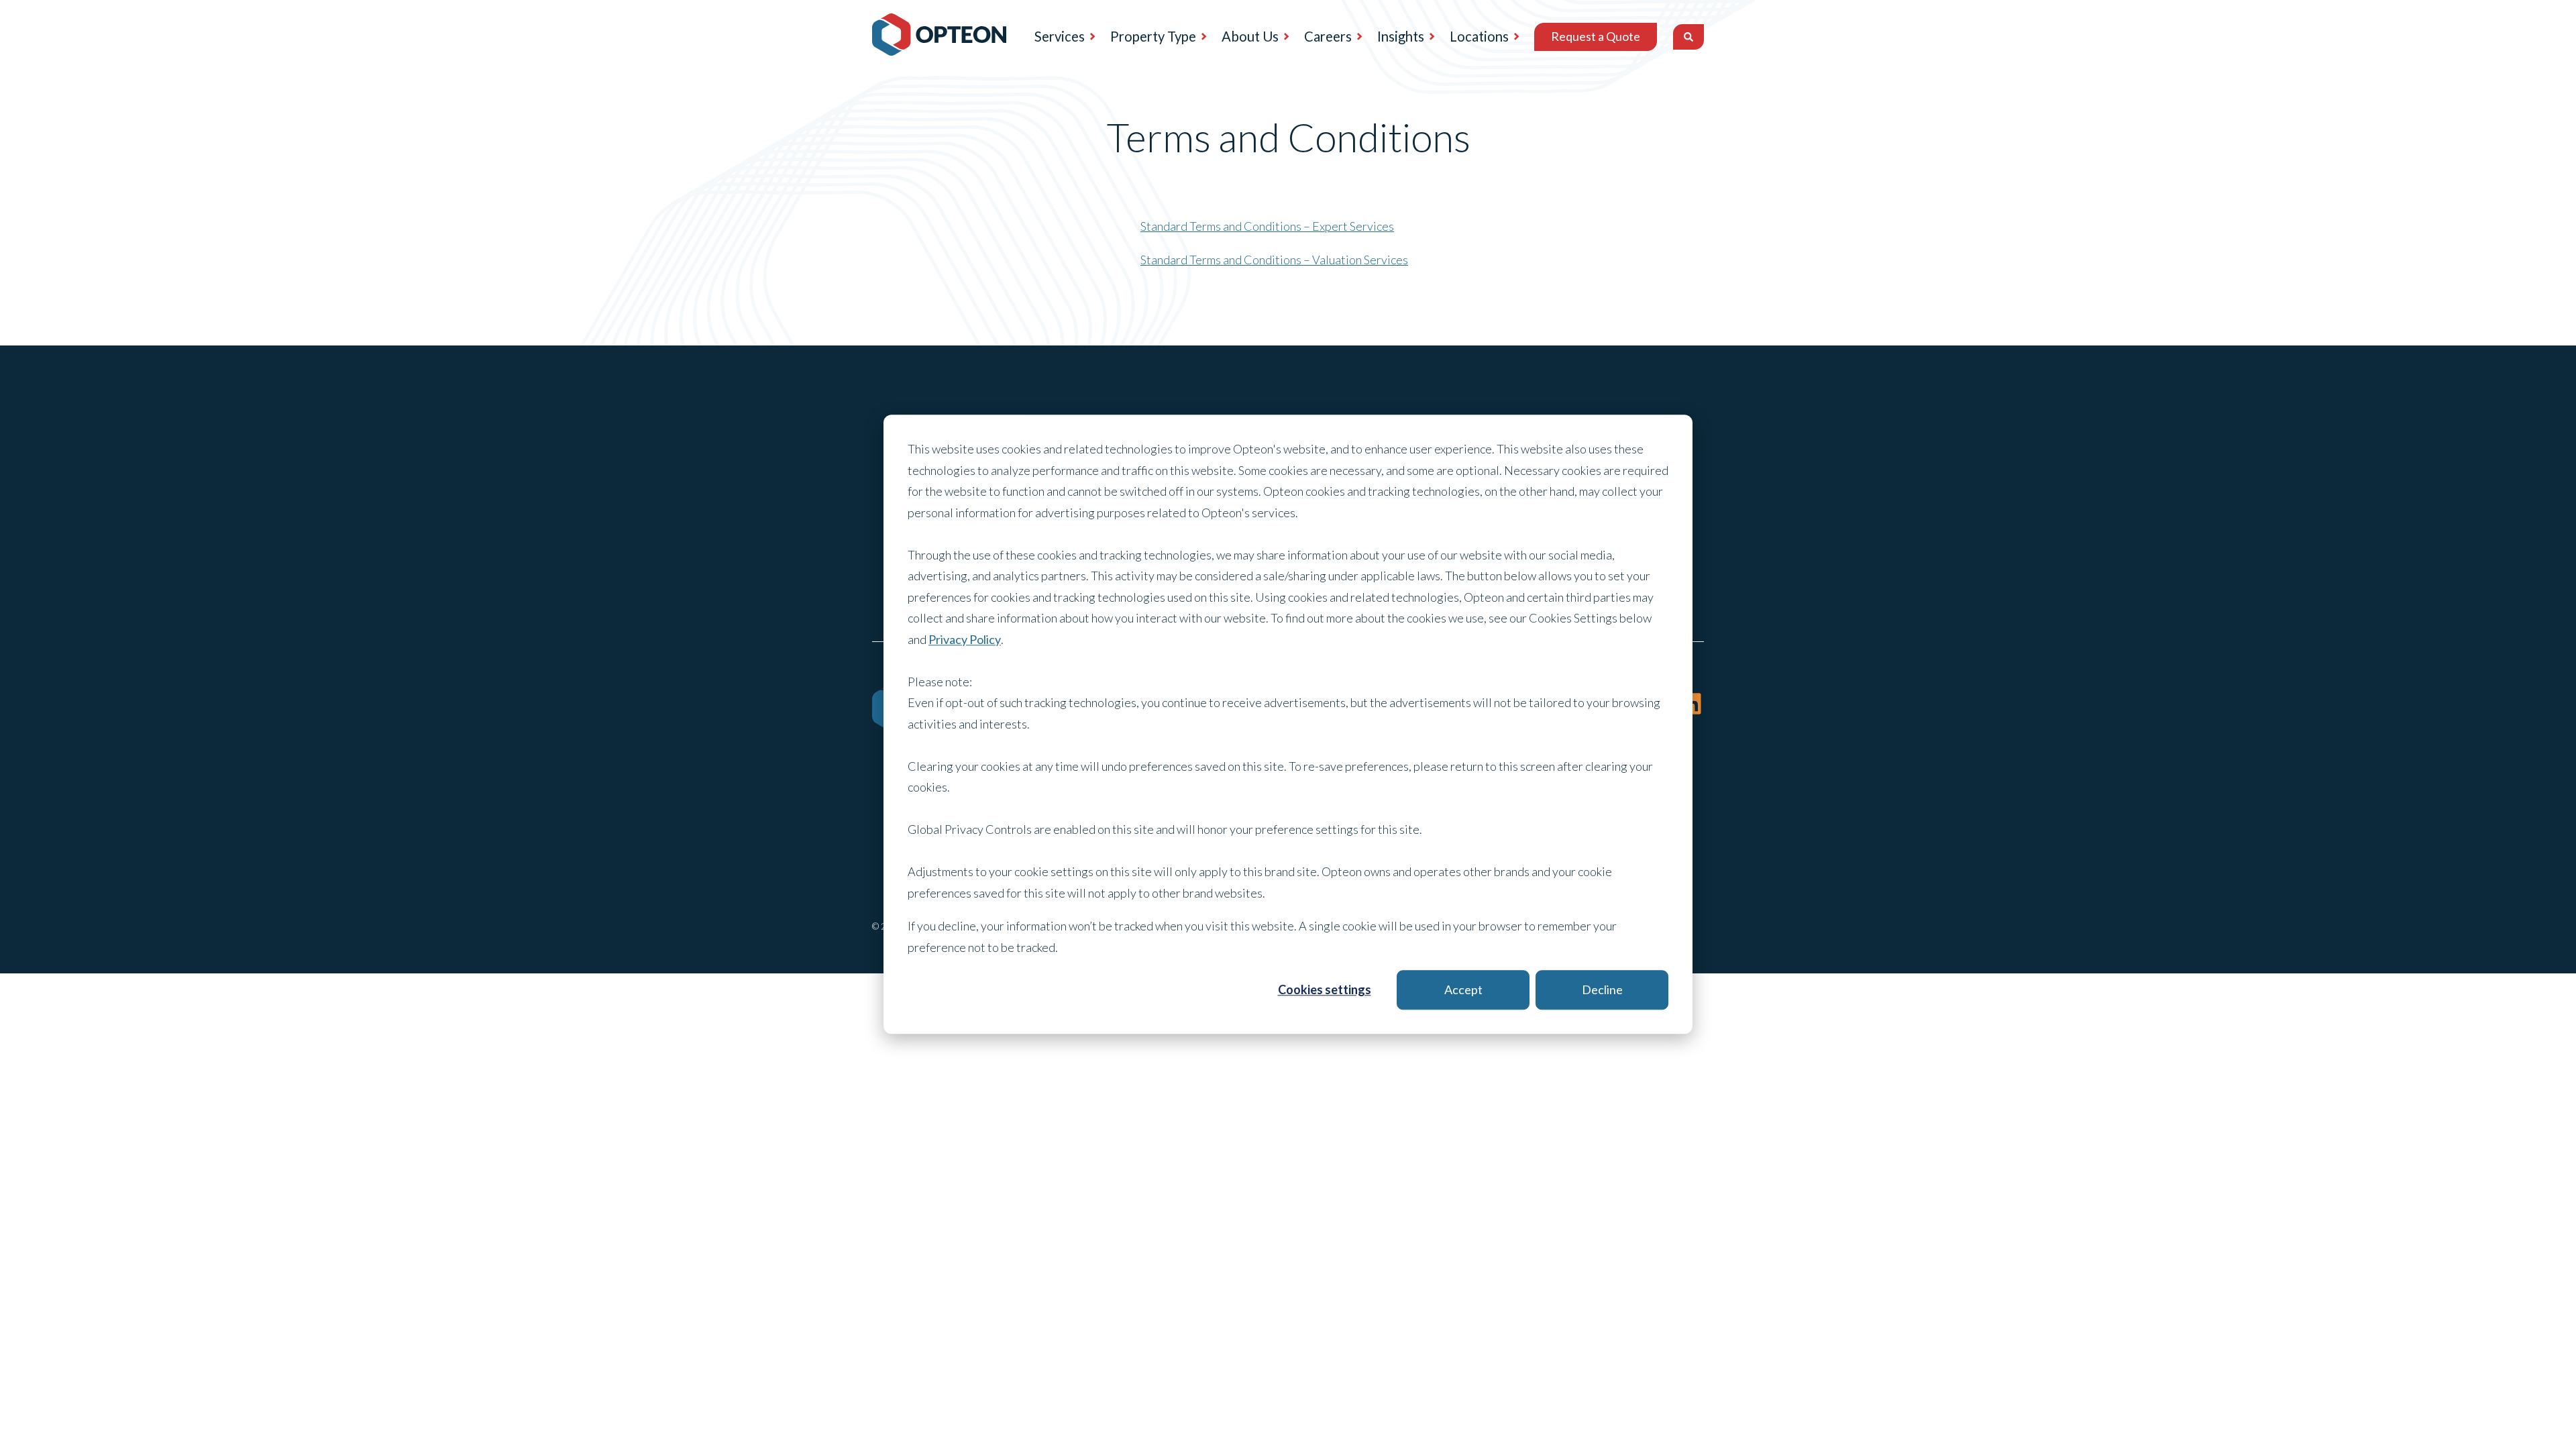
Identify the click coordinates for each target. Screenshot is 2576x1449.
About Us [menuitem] (1250, 36)
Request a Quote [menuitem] (1596, 36)
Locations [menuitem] (1479, 36)
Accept (1463, 989)
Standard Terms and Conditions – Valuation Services (1274, 260)
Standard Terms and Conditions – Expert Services (1267, 226)
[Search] (1688, 37)
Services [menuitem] (1060, 36)
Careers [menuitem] (1328, 36)
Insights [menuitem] (1401, 36)
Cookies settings (1325, 989)
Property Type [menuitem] (1153, 36)
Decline (1602, 989)
